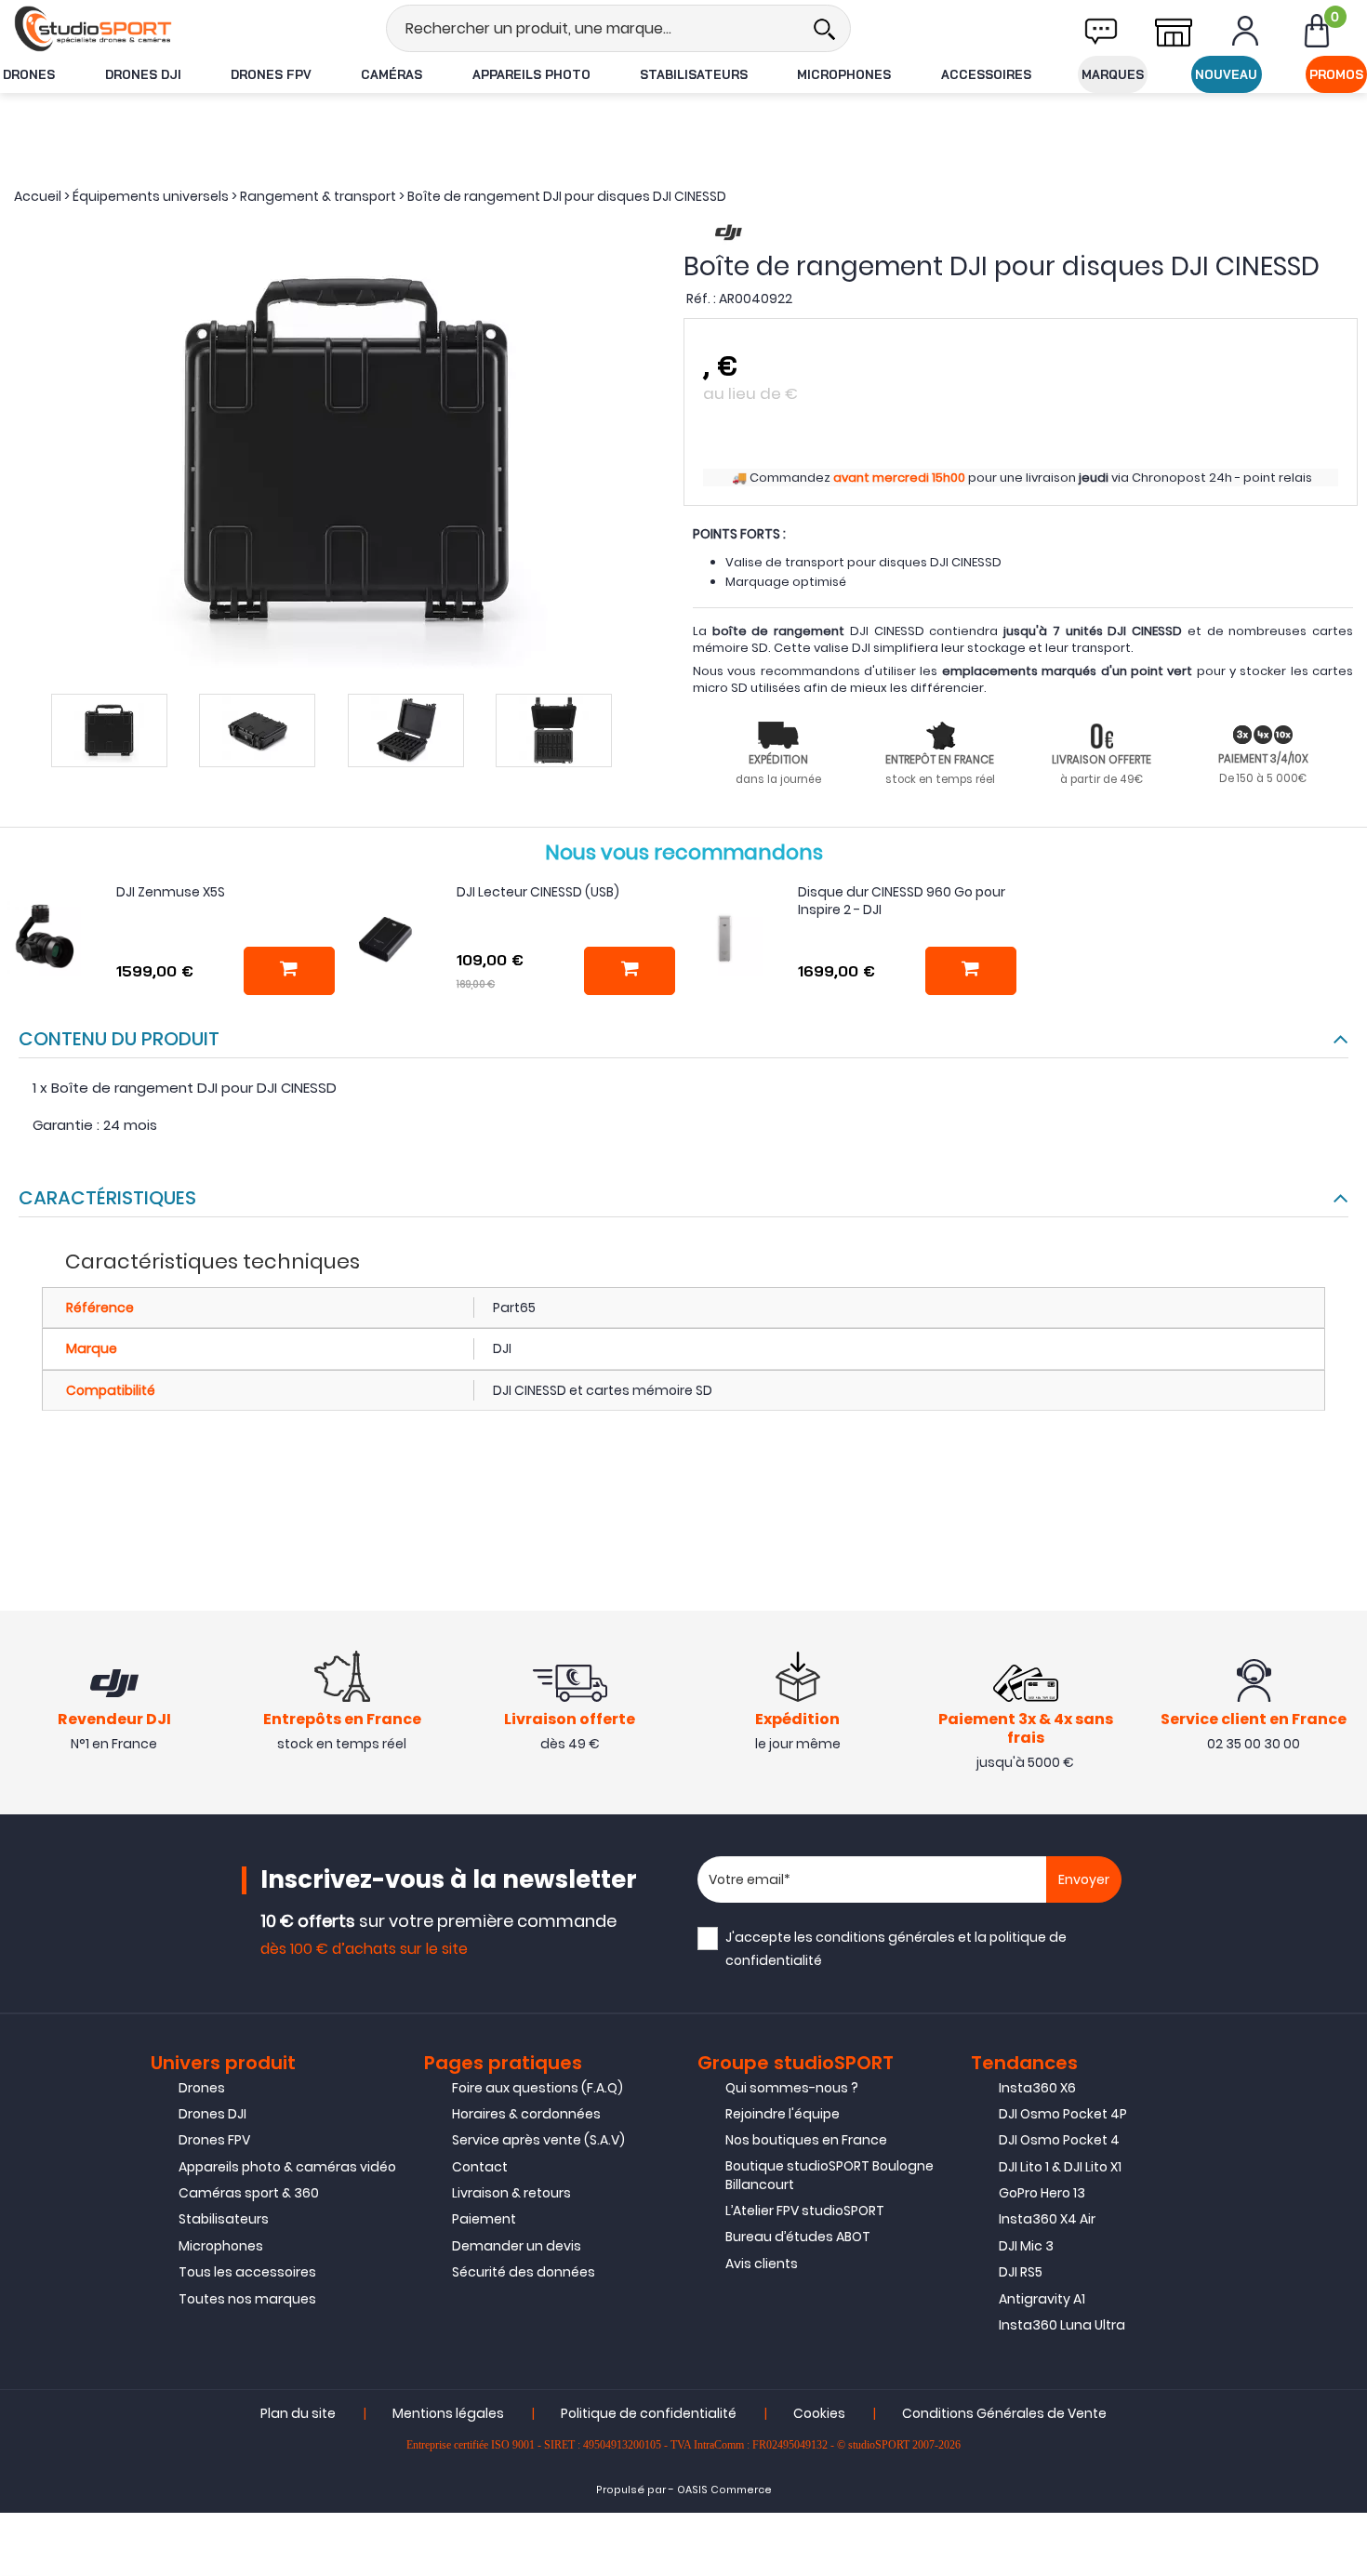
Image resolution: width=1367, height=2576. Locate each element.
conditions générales (885, 1937)
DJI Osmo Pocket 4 (1059, 2140)
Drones (29, 74)
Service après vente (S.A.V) (538, 2140)
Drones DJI (143, 74)
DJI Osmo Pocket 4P (1063, 2114)
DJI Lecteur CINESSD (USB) (538, 892)
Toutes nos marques (247, 2299)
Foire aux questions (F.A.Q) (538, 2088)
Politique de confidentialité (649, 2413)
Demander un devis (517, 2246)
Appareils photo (531, 74)
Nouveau (1226, 74)
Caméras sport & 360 (249, 2193)
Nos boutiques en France (806, 2140)
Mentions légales (448, 2413)
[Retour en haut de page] (1344, 1785)
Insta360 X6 (1037, 2088)
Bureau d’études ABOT (798, 2237)
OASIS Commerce (724, 2490)
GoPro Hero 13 (1042, 2193)
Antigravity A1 (1042, 2299)
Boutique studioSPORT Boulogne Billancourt (829, 2175)
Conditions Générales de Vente (1004, 2413)
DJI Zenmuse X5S (171, 892)
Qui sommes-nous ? (792, 2088)
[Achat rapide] (289, 971)
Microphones (844, 74)
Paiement (484, 2219)
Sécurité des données (524, 2272)
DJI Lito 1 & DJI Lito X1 (1060, 2167)
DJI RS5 (1021, 2272)
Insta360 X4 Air (1047, 2219)
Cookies (819, 2413)
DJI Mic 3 (1026, 2246)
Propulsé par (631, 2490)
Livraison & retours (511, 2193)
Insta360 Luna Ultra (1062, 2325)
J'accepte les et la (896, 1949)
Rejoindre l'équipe (783, 2114)
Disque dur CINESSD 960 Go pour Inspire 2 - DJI (902, 901)
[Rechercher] (824, 28)
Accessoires (986, 74)
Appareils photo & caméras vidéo (287, 2167)
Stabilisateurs (694, 74)
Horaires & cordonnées (526, 2114)
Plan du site (298, 2413)
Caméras (392, 74)
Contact (480, 2167)
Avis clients (762, 2264)
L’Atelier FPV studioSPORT (805, 2211)
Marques (1113, 74)
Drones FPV (271, 74)
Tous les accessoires (247, 2272)
